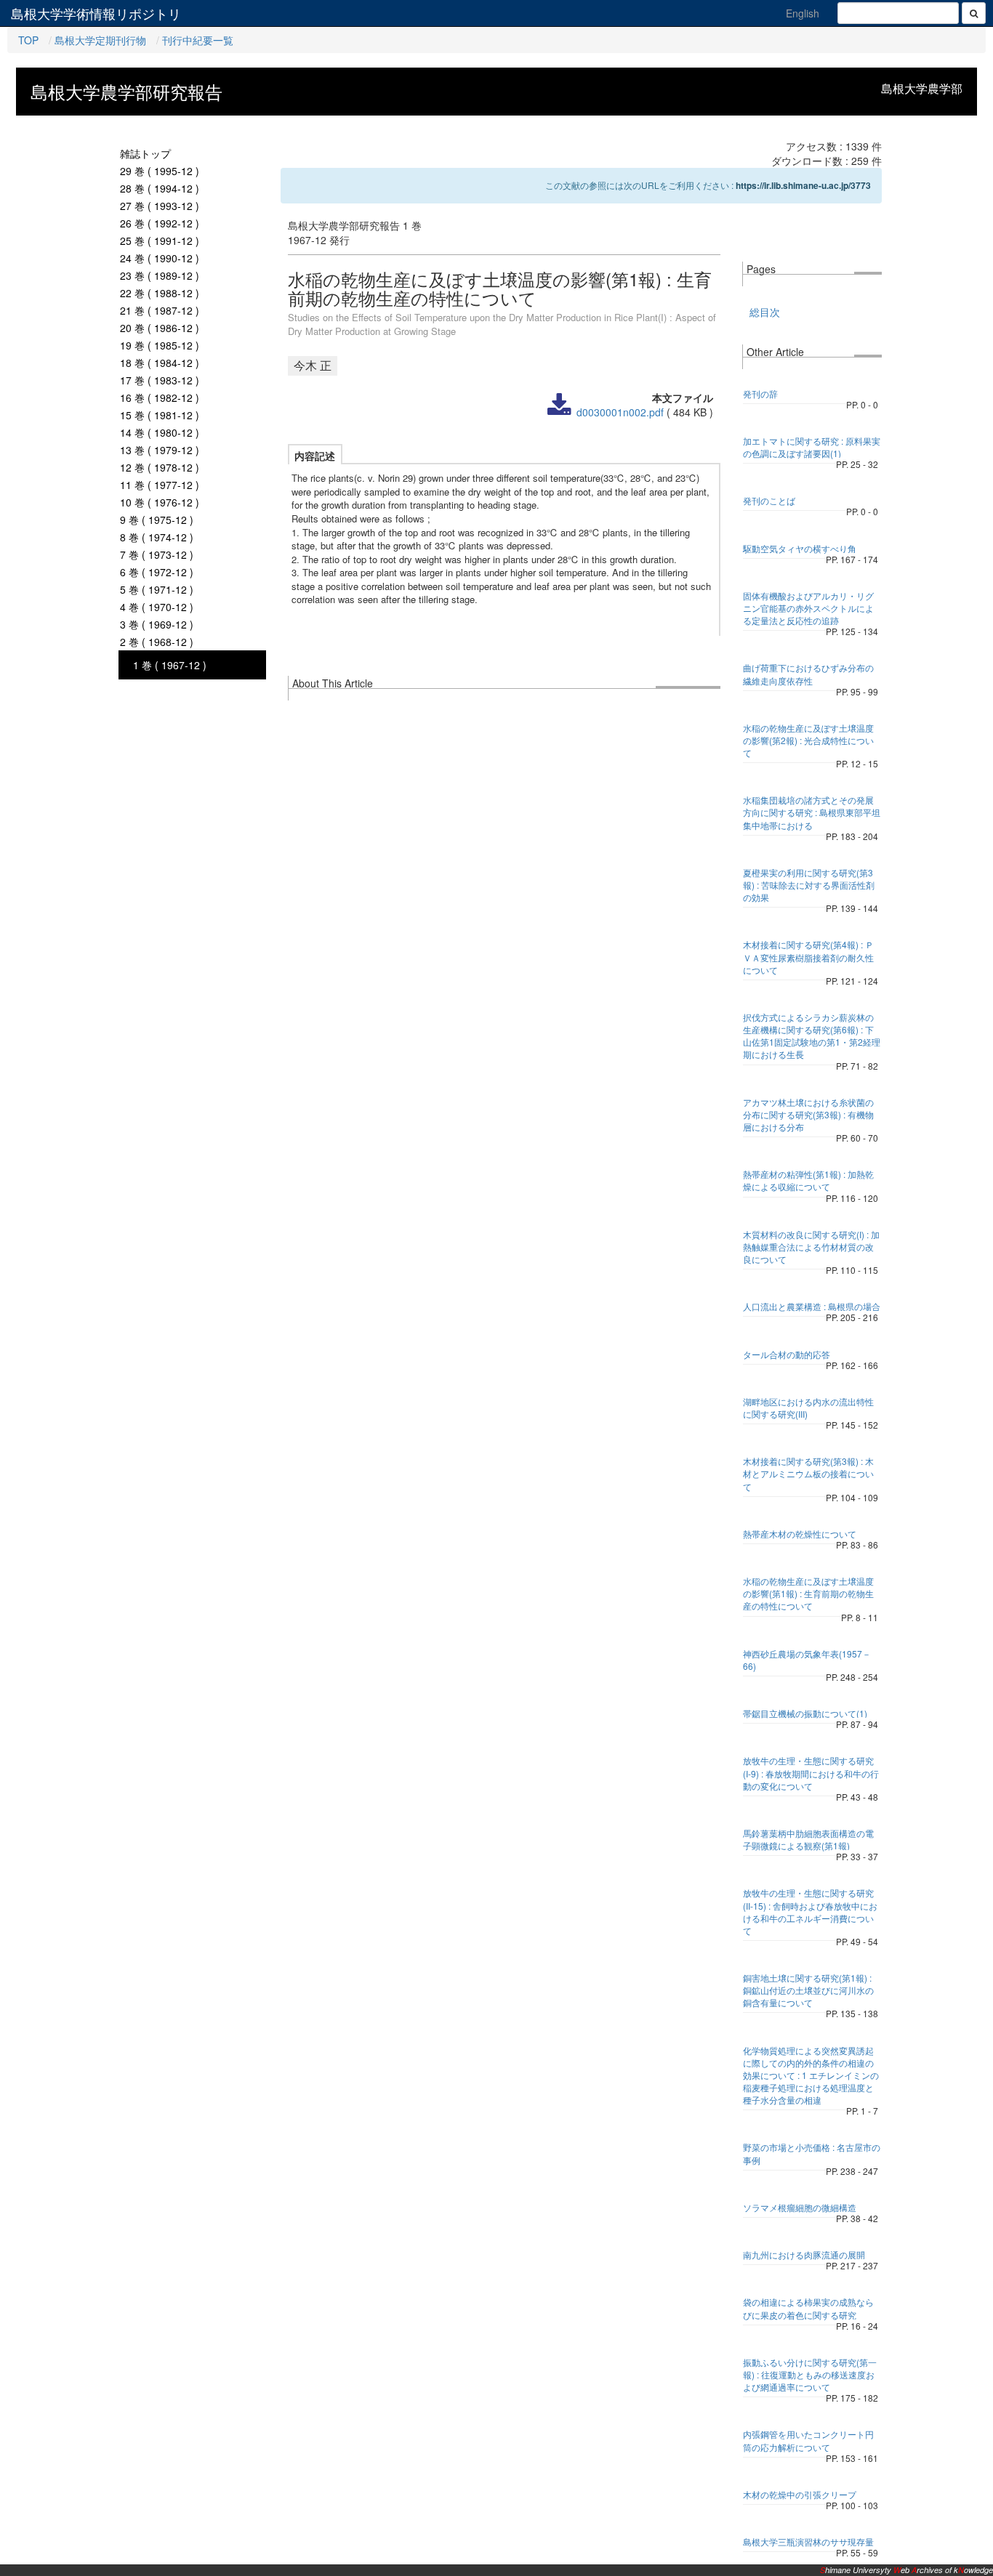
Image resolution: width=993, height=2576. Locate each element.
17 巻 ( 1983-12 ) (160, 380)
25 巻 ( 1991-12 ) (160, 241)
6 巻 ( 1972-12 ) (157, 572)
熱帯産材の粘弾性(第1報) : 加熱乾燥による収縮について (808, 1180)
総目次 (765, 312)
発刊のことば (769, 500)
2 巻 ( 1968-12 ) (157, 642)
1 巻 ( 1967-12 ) (170, 665)
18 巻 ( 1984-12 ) (160, 363)
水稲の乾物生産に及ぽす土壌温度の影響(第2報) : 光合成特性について (808, 740)
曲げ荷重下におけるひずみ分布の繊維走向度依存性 (808, 674)
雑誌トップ (145, 153)
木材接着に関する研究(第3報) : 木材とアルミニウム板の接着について (808, 1473)
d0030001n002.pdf (620, 412)
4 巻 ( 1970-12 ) (157, 607)
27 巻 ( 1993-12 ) (160, 206)
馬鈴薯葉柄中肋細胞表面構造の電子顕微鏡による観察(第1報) (808, 1839)
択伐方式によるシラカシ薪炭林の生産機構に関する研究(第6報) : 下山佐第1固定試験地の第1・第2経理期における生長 (812, 1035)
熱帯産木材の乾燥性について (800, 1534)
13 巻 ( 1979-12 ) (160, 450)
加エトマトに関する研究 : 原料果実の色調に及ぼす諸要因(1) (812, 447)
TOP (28, 40)
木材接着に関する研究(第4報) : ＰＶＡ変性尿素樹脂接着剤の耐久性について (808, 957)
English (803, 13)
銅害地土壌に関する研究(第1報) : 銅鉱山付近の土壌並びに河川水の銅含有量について (808, 1990)
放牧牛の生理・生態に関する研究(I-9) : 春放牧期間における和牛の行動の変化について (811, 1773)
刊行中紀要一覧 (198, 40)
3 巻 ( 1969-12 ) (157, 624)
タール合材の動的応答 (787, 1354)
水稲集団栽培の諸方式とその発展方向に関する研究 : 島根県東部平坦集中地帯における (812, 812)
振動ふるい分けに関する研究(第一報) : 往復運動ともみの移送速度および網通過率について (810, 2374)
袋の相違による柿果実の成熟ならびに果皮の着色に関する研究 (808, 2308)
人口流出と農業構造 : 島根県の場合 (812, 1306)
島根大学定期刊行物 (100, 40)
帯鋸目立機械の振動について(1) (805, 1713)
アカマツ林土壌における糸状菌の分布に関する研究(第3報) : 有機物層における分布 (808, 1114)
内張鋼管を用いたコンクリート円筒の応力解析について (808, 2440)
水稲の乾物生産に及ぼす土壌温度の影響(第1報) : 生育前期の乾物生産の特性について (808, 1593)
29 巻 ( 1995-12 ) (160, 171)
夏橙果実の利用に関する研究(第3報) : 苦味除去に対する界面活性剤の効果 (809, 885)
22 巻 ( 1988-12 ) (160, 293)
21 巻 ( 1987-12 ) (160, 310)
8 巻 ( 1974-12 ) (157, 537)
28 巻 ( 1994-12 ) (160, 188)
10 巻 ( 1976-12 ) (160, 502)
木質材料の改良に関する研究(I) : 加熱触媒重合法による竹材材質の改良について (811, 1247)
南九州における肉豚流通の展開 (804, 2254)
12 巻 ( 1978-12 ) (160, 467)
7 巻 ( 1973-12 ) (157, 554)
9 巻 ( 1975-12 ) (157, 520)
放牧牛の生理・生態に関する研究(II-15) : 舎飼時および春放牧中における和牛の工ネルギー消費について (810, 1911)
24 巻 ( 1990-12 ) (160, 258)
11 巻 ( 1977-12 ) (160, 485)
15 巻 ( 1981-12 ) (160, 415)
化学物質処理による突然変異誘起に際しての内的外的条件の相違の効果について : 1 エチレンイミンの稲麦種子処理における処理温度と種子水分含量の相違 (811, 2075)
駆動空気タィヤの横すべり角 (800, 548)
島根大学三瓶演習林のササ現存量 (808, 2541)
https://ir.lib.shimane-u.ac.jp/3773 (803, 185)
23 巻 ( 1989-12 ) (160, 275)
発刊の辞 (760, 393)
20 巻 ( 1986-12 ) (160, 328)
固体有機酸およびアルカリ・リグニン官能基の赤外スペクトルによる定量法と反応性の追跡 (808, 608)
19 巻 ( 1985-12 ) (160, 345)
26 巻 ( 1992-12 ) (160, 223)
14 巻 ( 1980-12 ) (160, 432)
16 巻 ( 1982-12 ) (160, 397)
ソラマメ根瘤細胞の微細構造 (800, 2207)
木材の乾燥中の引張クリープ (800, 2494)
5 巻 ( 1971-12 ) (157, 589)
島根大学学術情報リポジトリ (96, 13)
